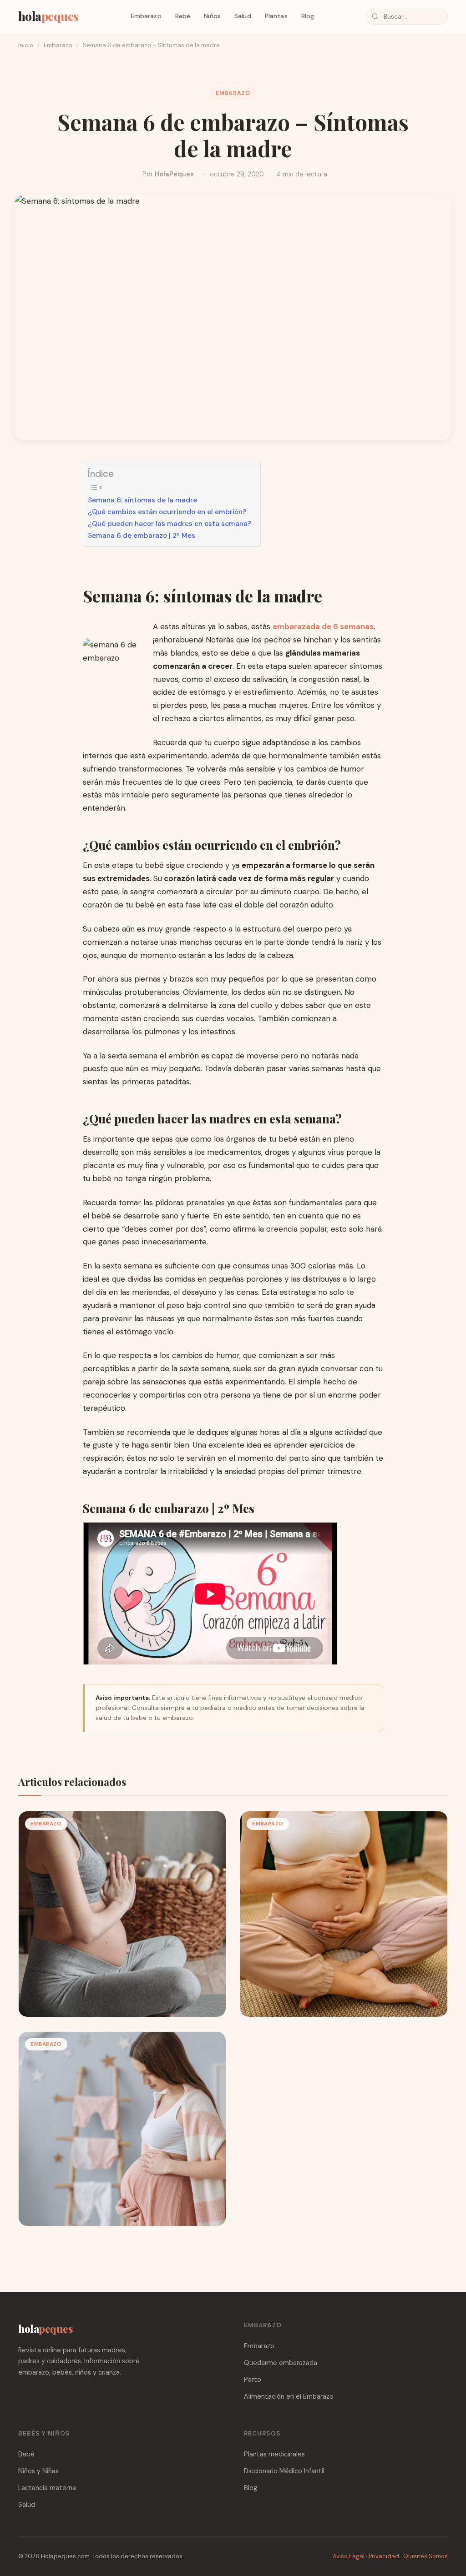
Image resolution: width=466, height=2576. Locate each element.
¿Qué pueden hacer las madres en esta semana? (170, 524)
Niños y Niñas (38, 2471)
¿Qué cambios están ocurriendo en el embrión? (167, 512)
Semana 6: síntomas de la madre (142, 500)
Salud (243, 16)
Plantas (276, 16)
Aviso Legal (349, 2556)
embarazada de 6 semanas (323, 626)
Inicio (26, 45)
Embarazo (146, 16)
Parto (253, 2380)
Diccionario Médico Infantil (284, 2471)
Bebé (183, 16)
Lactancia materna (47, 2488)
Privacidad (384, 2556)
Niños (212, 16)
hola (48, 16)
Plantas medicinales (274, 2454)
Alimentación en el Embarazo (289, 2396)
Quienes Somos (425, 2556)
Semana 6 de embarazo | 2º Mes (142, 536)
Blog (308, 16)
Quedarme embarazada (281, 2363)
